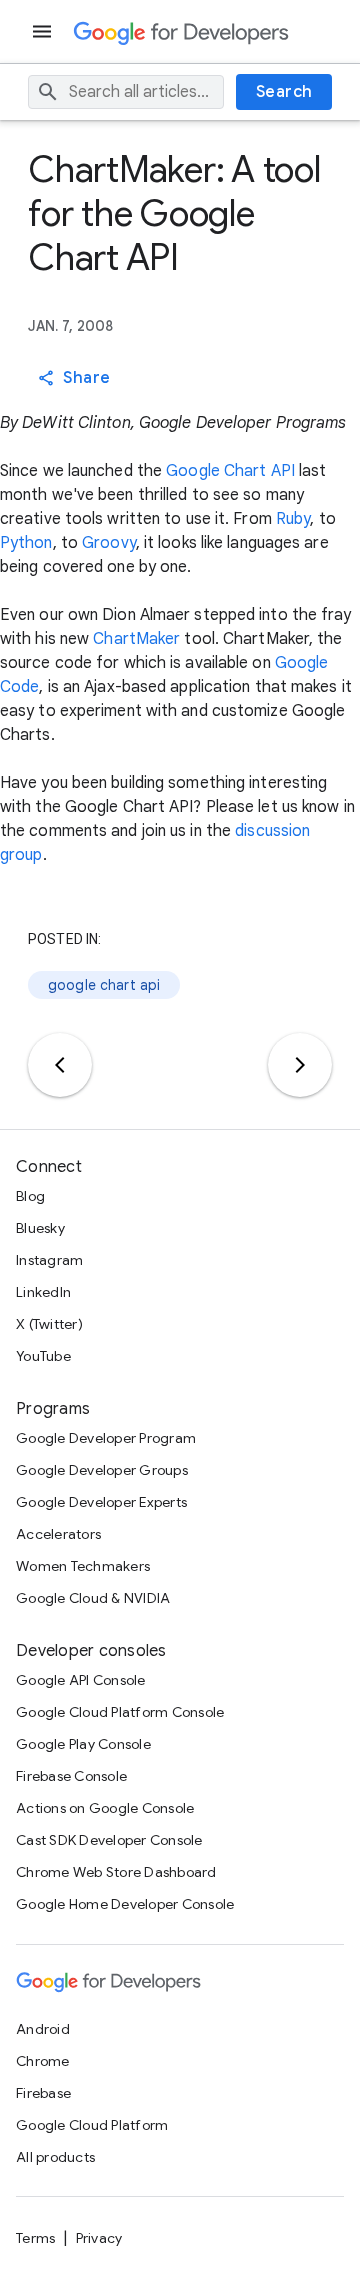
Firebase (43, 2093)
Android (43, 2029)
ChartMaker (136, 639)
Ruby (293, 519)
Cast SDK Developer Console (109, 1840)
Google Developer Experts (101, 1502)
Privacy (99, 2238)
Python (26, 543)
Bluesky (40, 1228)
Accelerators (58, 1534)
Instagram (49, 1260)
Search (284, 92)
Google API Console (81, 1680)
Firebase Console (71, 1776)
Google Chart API (230, 471)
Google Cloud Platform (92, 2125)
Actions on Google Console (105, 1808)
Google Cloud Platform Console (120, 1712)
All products (55, 2157)
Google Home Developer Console (125, 1904)
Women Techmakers (83, 1566)
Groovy (109, 543)
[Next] (300, 1065)
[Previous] (60, 1065)
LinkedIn (43, 1292)
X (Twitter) (49, 1324)
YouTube (43, 1356)
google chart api (104, 985)
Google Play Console (83, 1744)
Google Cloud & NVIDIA (93, 1598)
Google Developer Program (106, 1438)
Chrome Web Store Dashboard (116, 1872)
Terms (35, 2238)
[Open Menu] (44, 31)
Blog (30, 1196)
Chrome (43, 2061)
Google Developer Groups (102, 1470)
